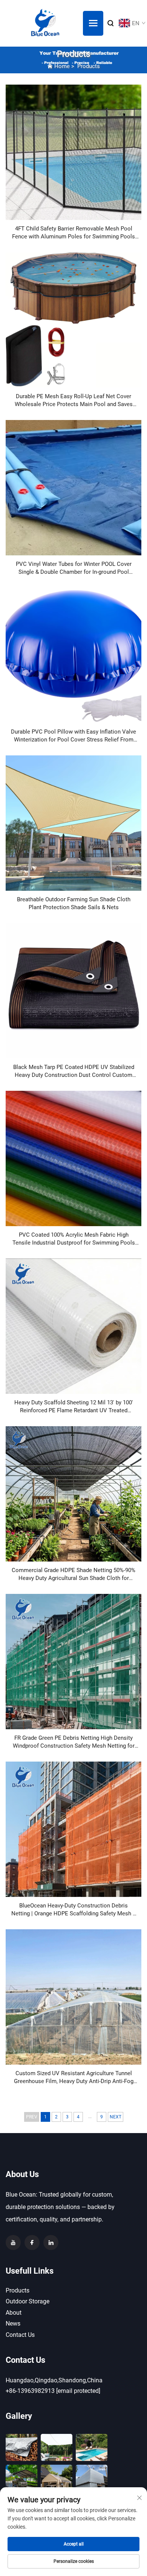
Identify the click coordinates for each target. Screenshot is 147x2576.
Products (89, 66)
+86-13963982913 (30, 2391)
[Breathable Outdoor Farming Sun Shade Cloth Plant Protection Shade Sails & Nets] (73, 823)
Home (62, 66)
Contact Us (20, 2335)
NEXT (116, 2117)
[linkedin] (51, 2242)
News (13, 2324)
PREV (32, 2117)
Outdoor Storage (28, 2301)
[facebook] (32, 2242)
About (14, 2313)
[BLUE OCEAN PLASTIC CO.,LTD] (45, 23)
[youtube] (13, 2242)
